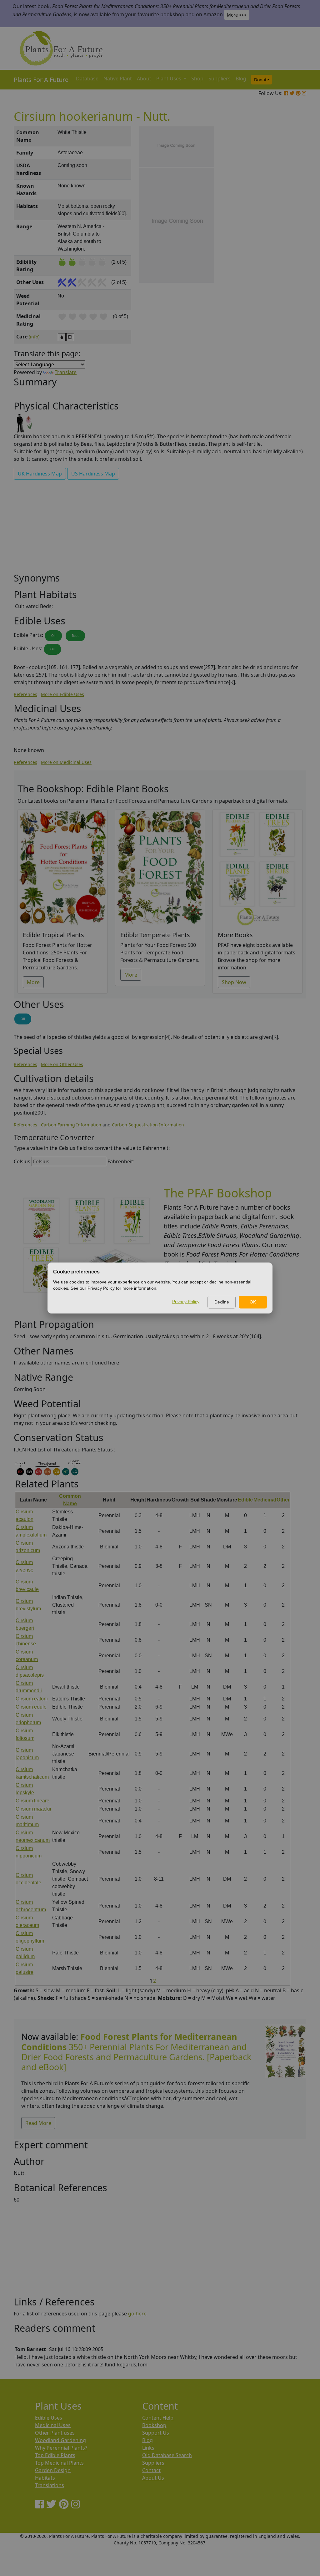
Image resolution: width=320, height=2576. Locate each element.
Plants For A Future (41, 80)
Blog (241, 79)
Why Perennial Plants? (61, 2448)
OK (253, 1302)
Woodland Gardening (60, 2440)
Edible (245, 1500)
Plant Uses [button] (169, 79)
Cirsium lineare (32, 1801)
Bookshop (154, 2425)
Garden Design (53, 2470)
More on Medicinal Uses (66, 762)
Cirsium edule (31, 1707)
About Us (153, 2478)
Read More (38, 2123)
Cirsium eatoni (32, 1699)
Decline (222, 1302)
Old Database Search (167, 2455)
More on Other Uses (62, 1064)
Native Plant (118, 79)
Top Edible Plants (55, 2455)
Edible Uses (49, 2418)
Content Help (158, 2418)
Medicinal (265, 1500)
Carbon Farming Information (71, 1125)
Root (75, 636)
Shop (197, 79)
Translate (66, 372)
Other (283, 1500)
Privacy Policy (186, 1302)
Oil (53, 636)
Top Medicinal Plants (59, 2463)
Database (87, 79)
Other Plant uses (55, 2433)
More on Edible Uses (62, 694)
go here (137, 2314)
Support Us (156, 2433)
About (144, 79)
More (33, 982)
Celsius (22, 1161)
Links (148, 2448)
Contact (151, 2470)
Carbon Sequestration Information (148, 1125)
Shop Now (234, 982)
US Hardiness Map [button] (93, 474)
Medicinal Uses (53, 2425)
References (25, 694)
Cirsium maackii (33, 1809)
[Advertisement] (285, 232)
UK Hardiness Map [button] (40, 474)
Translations (50, 2485)
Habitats (45, 2478)
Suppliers (220, 79)
